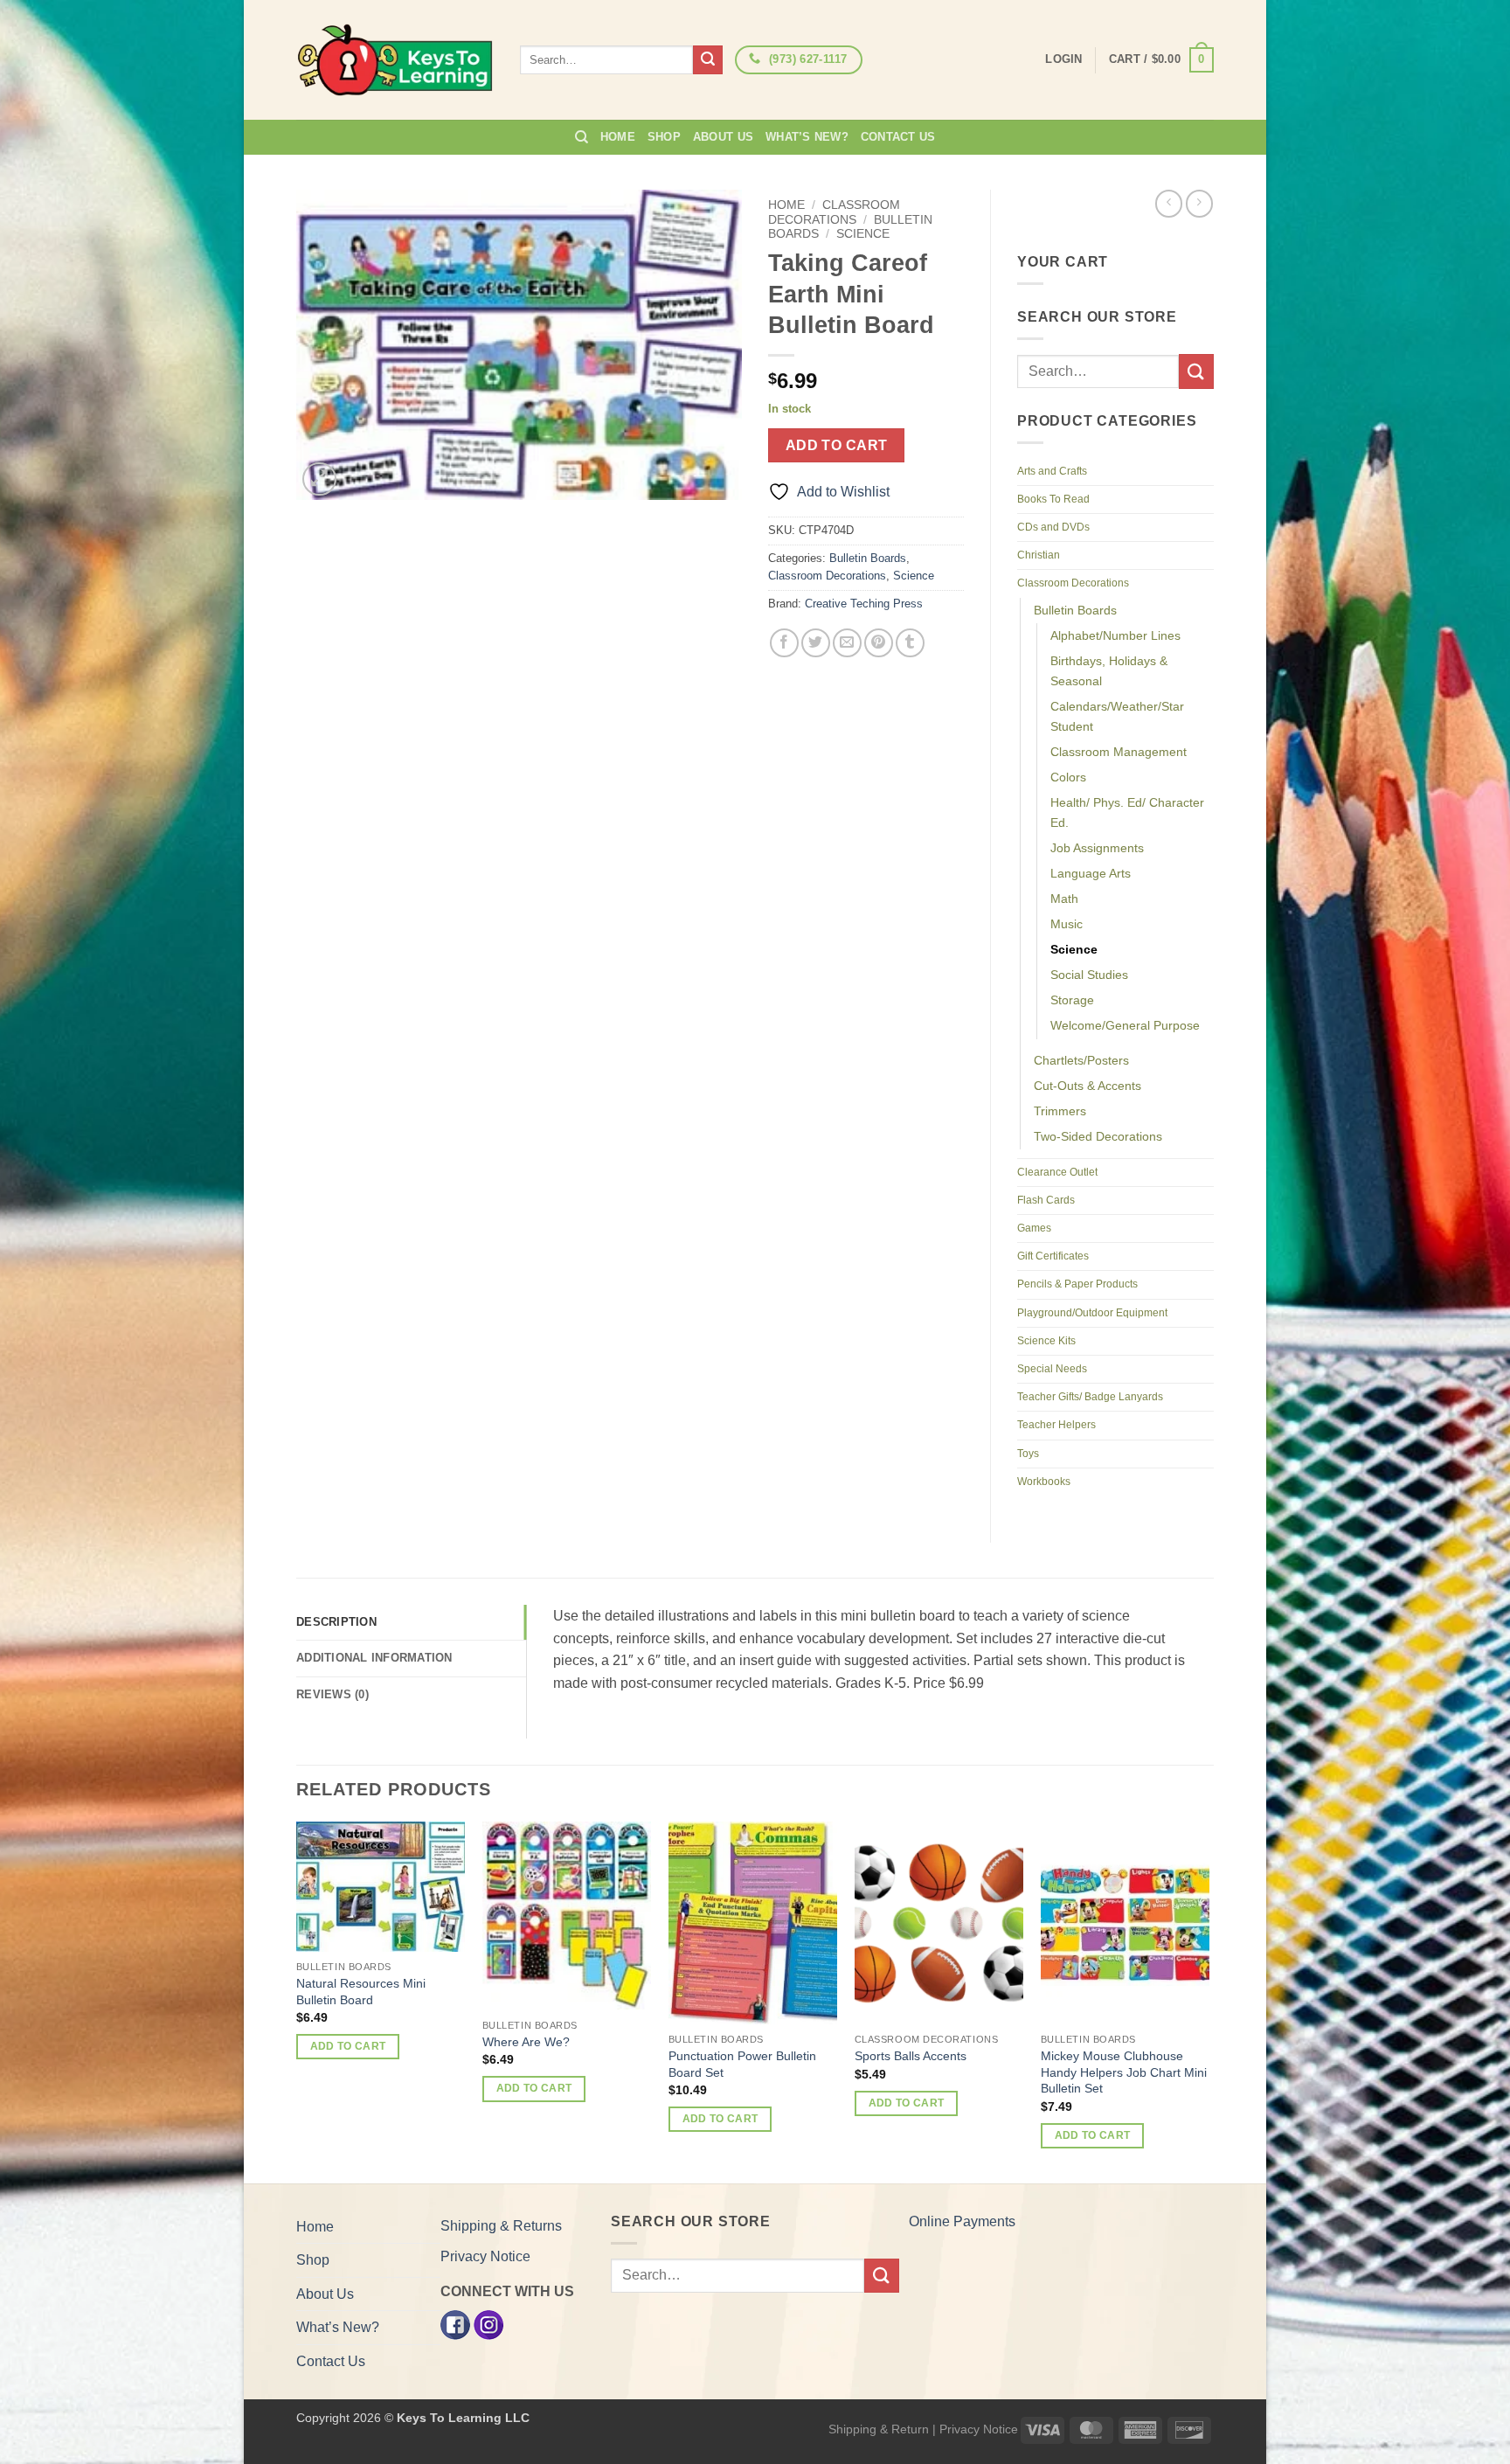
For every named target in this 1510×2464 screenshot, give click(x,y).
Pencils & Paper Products (1077, 1284)
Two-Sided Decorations (1098, 1136)
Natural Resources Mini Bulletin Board (361, 1992)
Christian (1039, 555)
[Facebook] (455, 2324)
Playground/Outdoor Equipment (1092, 1313)
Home (618, 137)
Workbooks (1044, 1482)
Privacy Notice (485, 2256)
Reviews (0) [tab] (332, 1694)
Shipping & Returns (501, 2226)
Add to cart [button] (348, 2046)
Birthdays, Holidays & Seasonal (1109, 671)
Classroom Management (1119, 752)
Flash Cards (1046, 1200)
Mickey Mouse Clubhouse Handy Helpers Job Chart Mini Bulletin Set (1124, 2072)
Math (1064, 899)
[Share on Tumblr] (910, 643)
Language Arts (1091, 873)
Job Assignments (1097, 848)
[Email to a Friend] (847, 643)
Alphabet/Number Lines (1115, 635)
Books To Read (1053, 499)
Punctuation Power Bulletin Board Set (742, 2064)
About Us (723, 137)
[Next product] (1169, 203)
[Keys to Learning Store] (395, 60)
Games (1034, 1228)
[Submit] (708, 60)
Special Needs (1052, 1369)
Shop (664, 137)
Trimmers (1060, 1111)
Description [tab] (336, 1622)
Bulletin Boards (868, 558)
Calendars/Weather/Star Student (1117, 716)
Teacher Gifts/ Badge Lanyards (1090, 1397)
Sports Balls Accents (911, 2056)
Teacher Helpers (1056, 1425)
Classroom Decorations (834, 212)
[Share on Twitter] (816, 643)
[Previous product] (1199, 203)
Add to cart (837, 445)
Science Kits (1046, 1341)
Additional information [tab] (374, 1658)
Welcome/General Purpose (1125, 1025)
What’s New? (807, 137)
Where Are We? (526, 2042)
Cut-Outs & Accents (1087, 1086)
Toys (1028, 1454)
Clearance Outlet (1057, 1172)
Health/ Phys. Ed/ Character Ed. (1127, 812)
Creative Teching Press (864, 604)
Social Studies (1089, 975)
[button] (1161, 60)
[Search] (582, 137)
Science (863, 234)
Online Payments (962, 2221)
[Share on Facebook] (784, 643)
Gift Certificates (1053, 1256)
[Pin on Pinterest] (879, 643)
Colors (1068, 777)
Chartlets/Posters (1081, 1060)
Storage (1072, 1000)
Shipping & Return (879, 2429)
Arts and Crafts (1052, 471)
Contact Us (898, 137)
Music (1067, 924)
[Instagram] (488, 2324)
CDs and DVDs (1053, 527)
